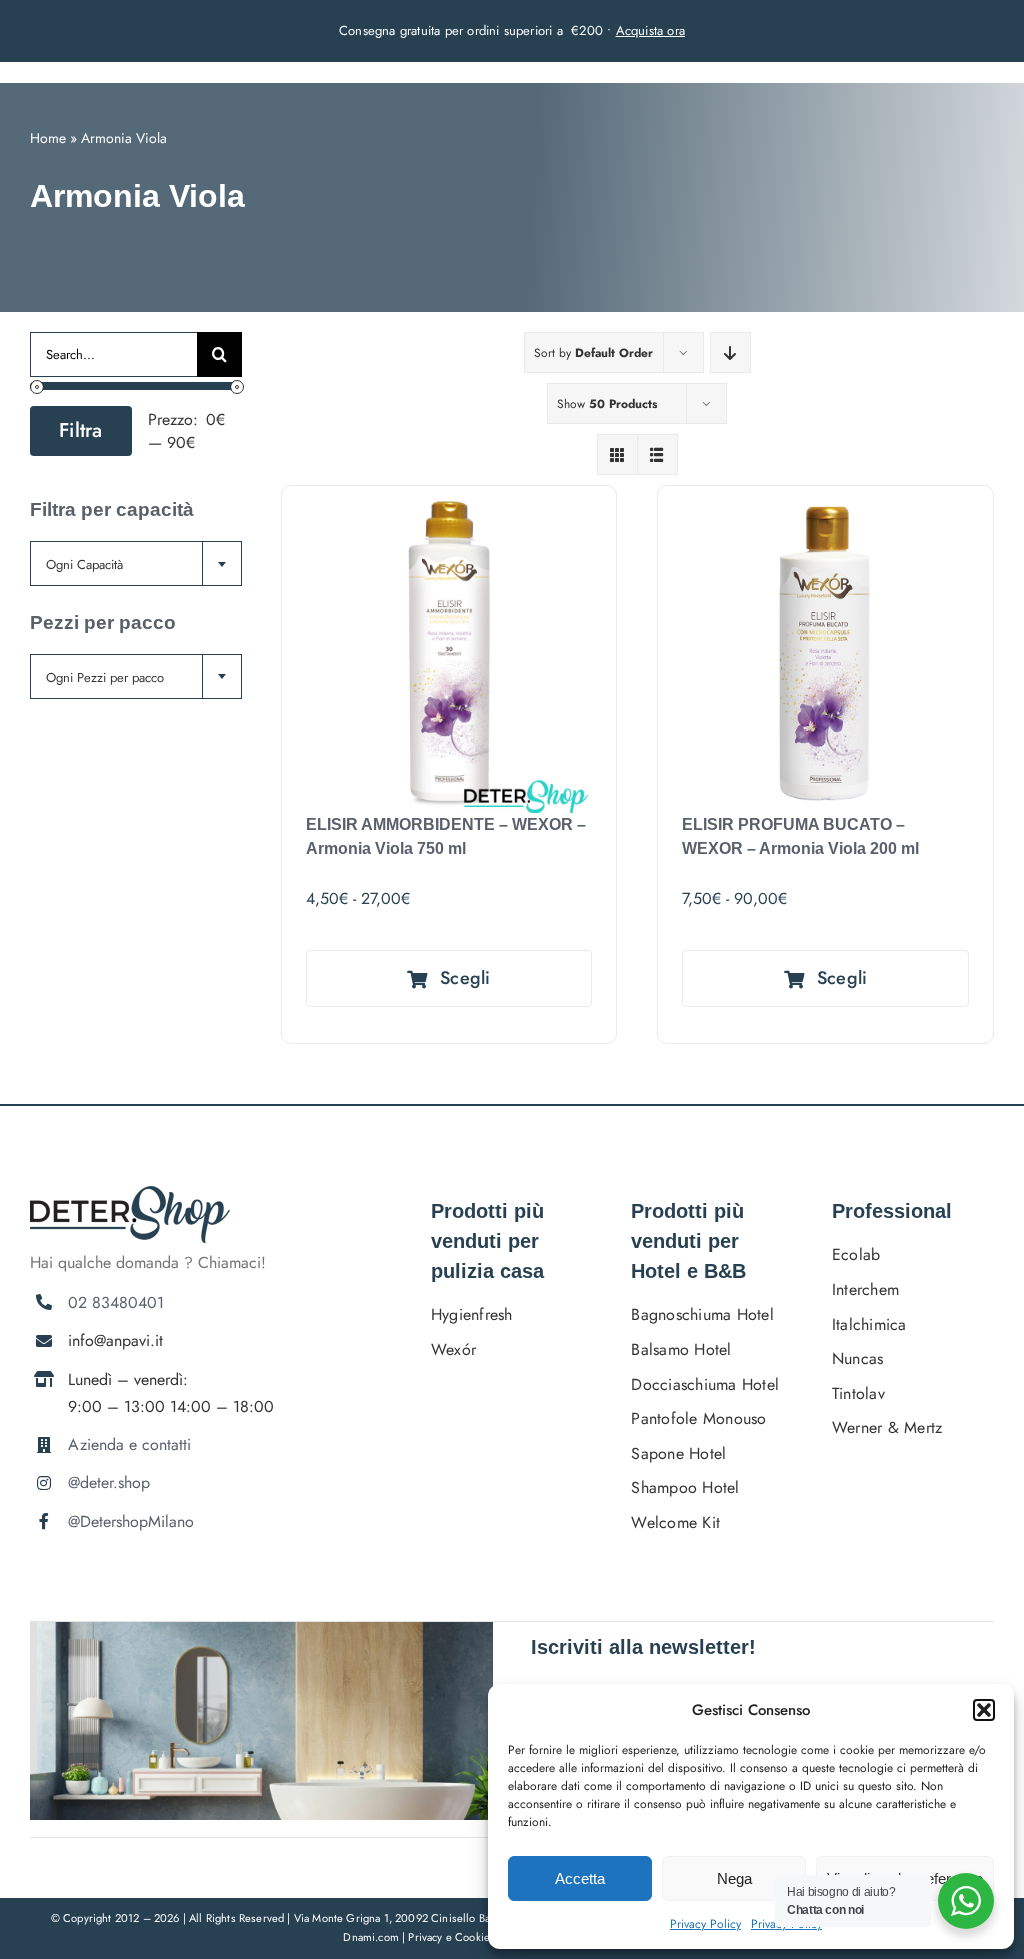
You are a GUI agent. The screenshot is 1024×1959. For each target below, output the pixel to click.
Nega (734, 1878)
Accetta (580, 1878)
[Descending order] (730, 352)
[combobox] (136, 563)
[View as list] (657, 454)
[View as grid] (617, 454)
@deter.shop (109, 1482)
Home (48, 138)
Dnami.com (371, 1937)
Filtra (81, 430)
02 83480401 (116, 1302)
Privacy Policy (705, 1924)
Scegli (465, 978)
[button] (984, 1710)
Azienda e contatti (129, 1444)
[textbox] (136, 564)
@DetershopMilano (131, 1521)
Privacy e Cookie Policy (466, 1937)
